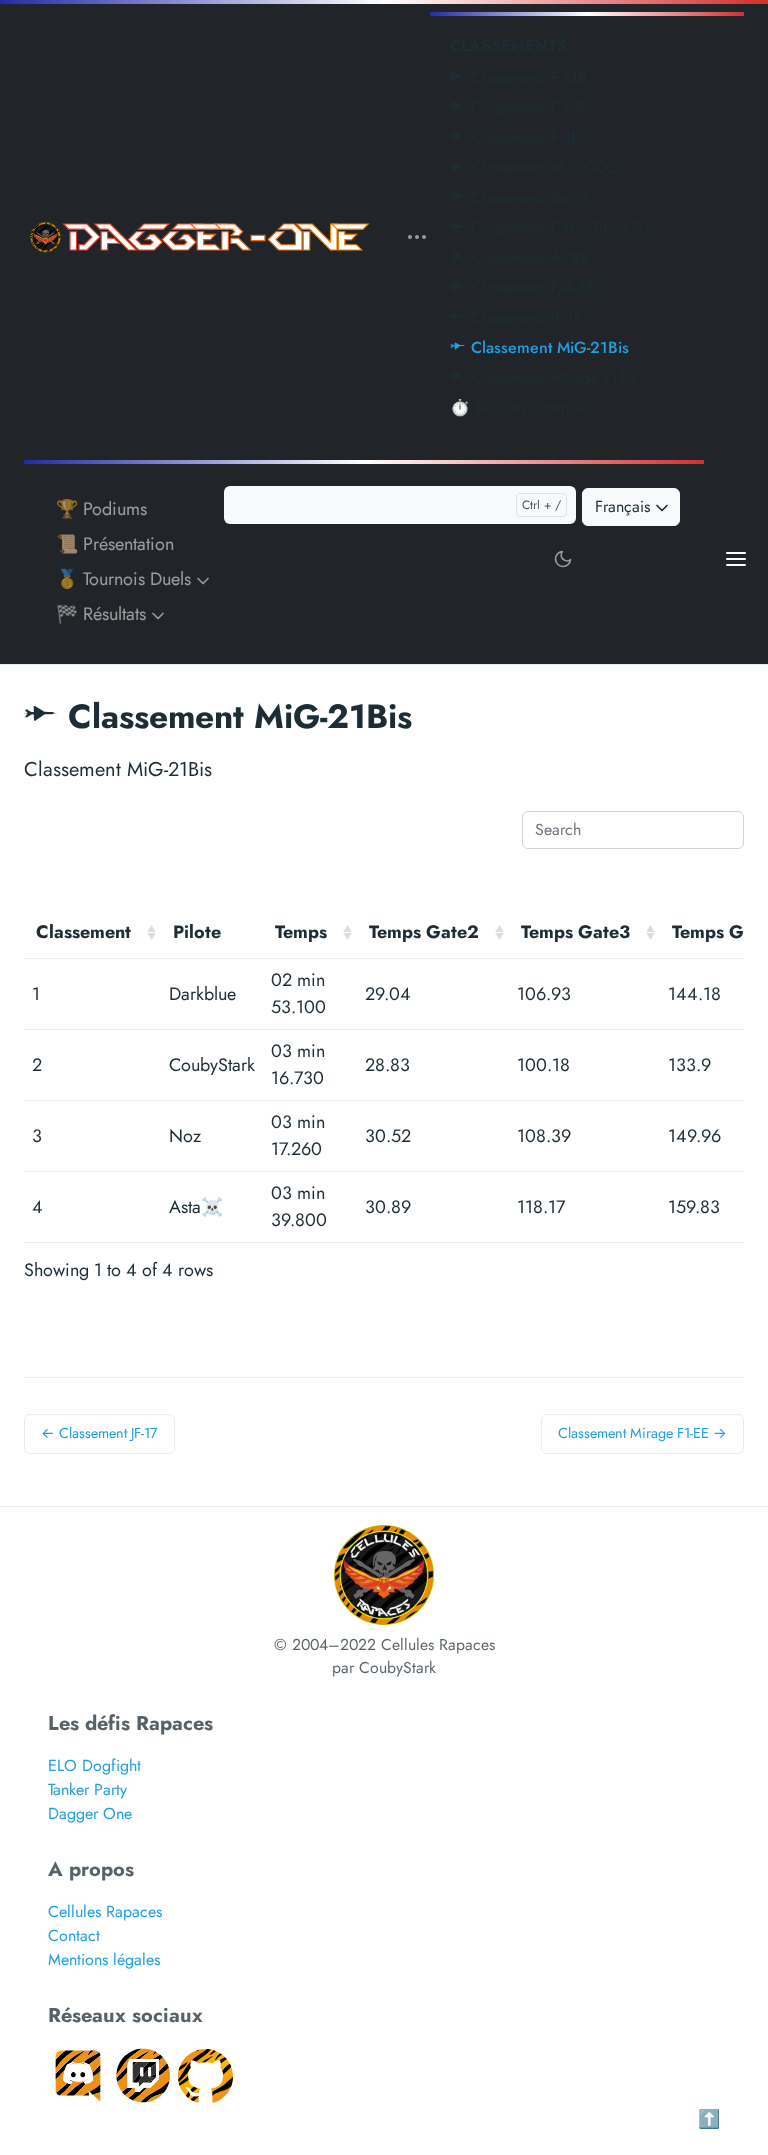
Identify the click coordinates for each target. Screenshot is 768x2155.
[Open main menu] (736, 557)
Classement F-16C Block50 (558, 227)
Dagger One (90, 1813)
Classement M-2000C (541, 167)
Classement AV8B (527, 257)
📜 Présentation (115, 544)
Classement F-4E (523, 137)
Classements (508, 45)
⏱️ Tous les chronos (517, 407)
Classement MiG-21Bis (547, 347)
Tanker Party (87, 1789)
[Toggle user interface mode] (563, 558)
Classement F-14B (526, 77)
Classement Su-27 (527, 197)
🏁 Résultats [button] (103, 614)
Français (625, 506)
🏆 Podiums (101, 509)
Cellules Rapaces (105, 1911)
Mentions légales (104, 1959)
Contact (74, 1935)
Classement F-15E (526, 107)
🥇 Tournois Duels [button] (126, 579)
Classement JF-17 (523, 317)
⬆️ (709, 2119)
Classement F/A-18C (535, 287)
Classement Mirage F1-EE (552, 377)
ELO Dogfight (94, 1765)
